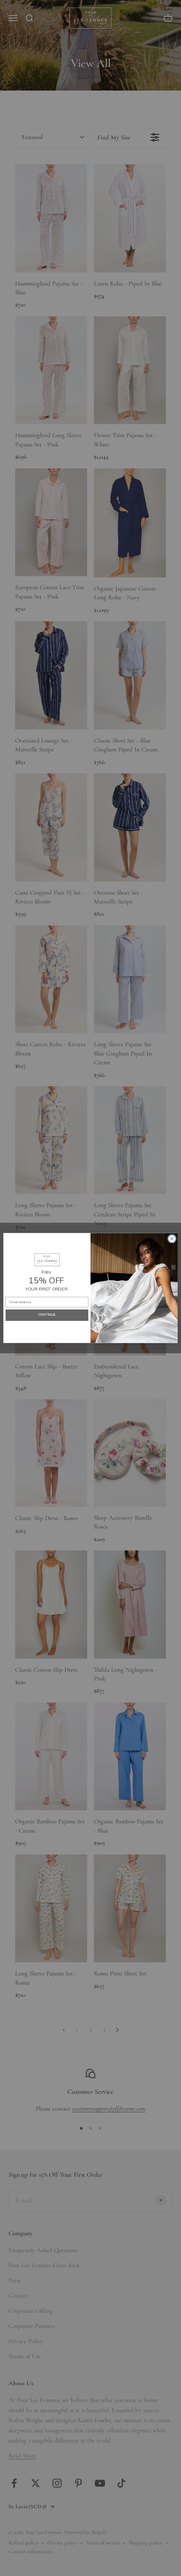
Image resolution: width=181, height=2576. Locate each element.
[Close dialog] (172, 1239)
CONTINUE (47, 1315)
